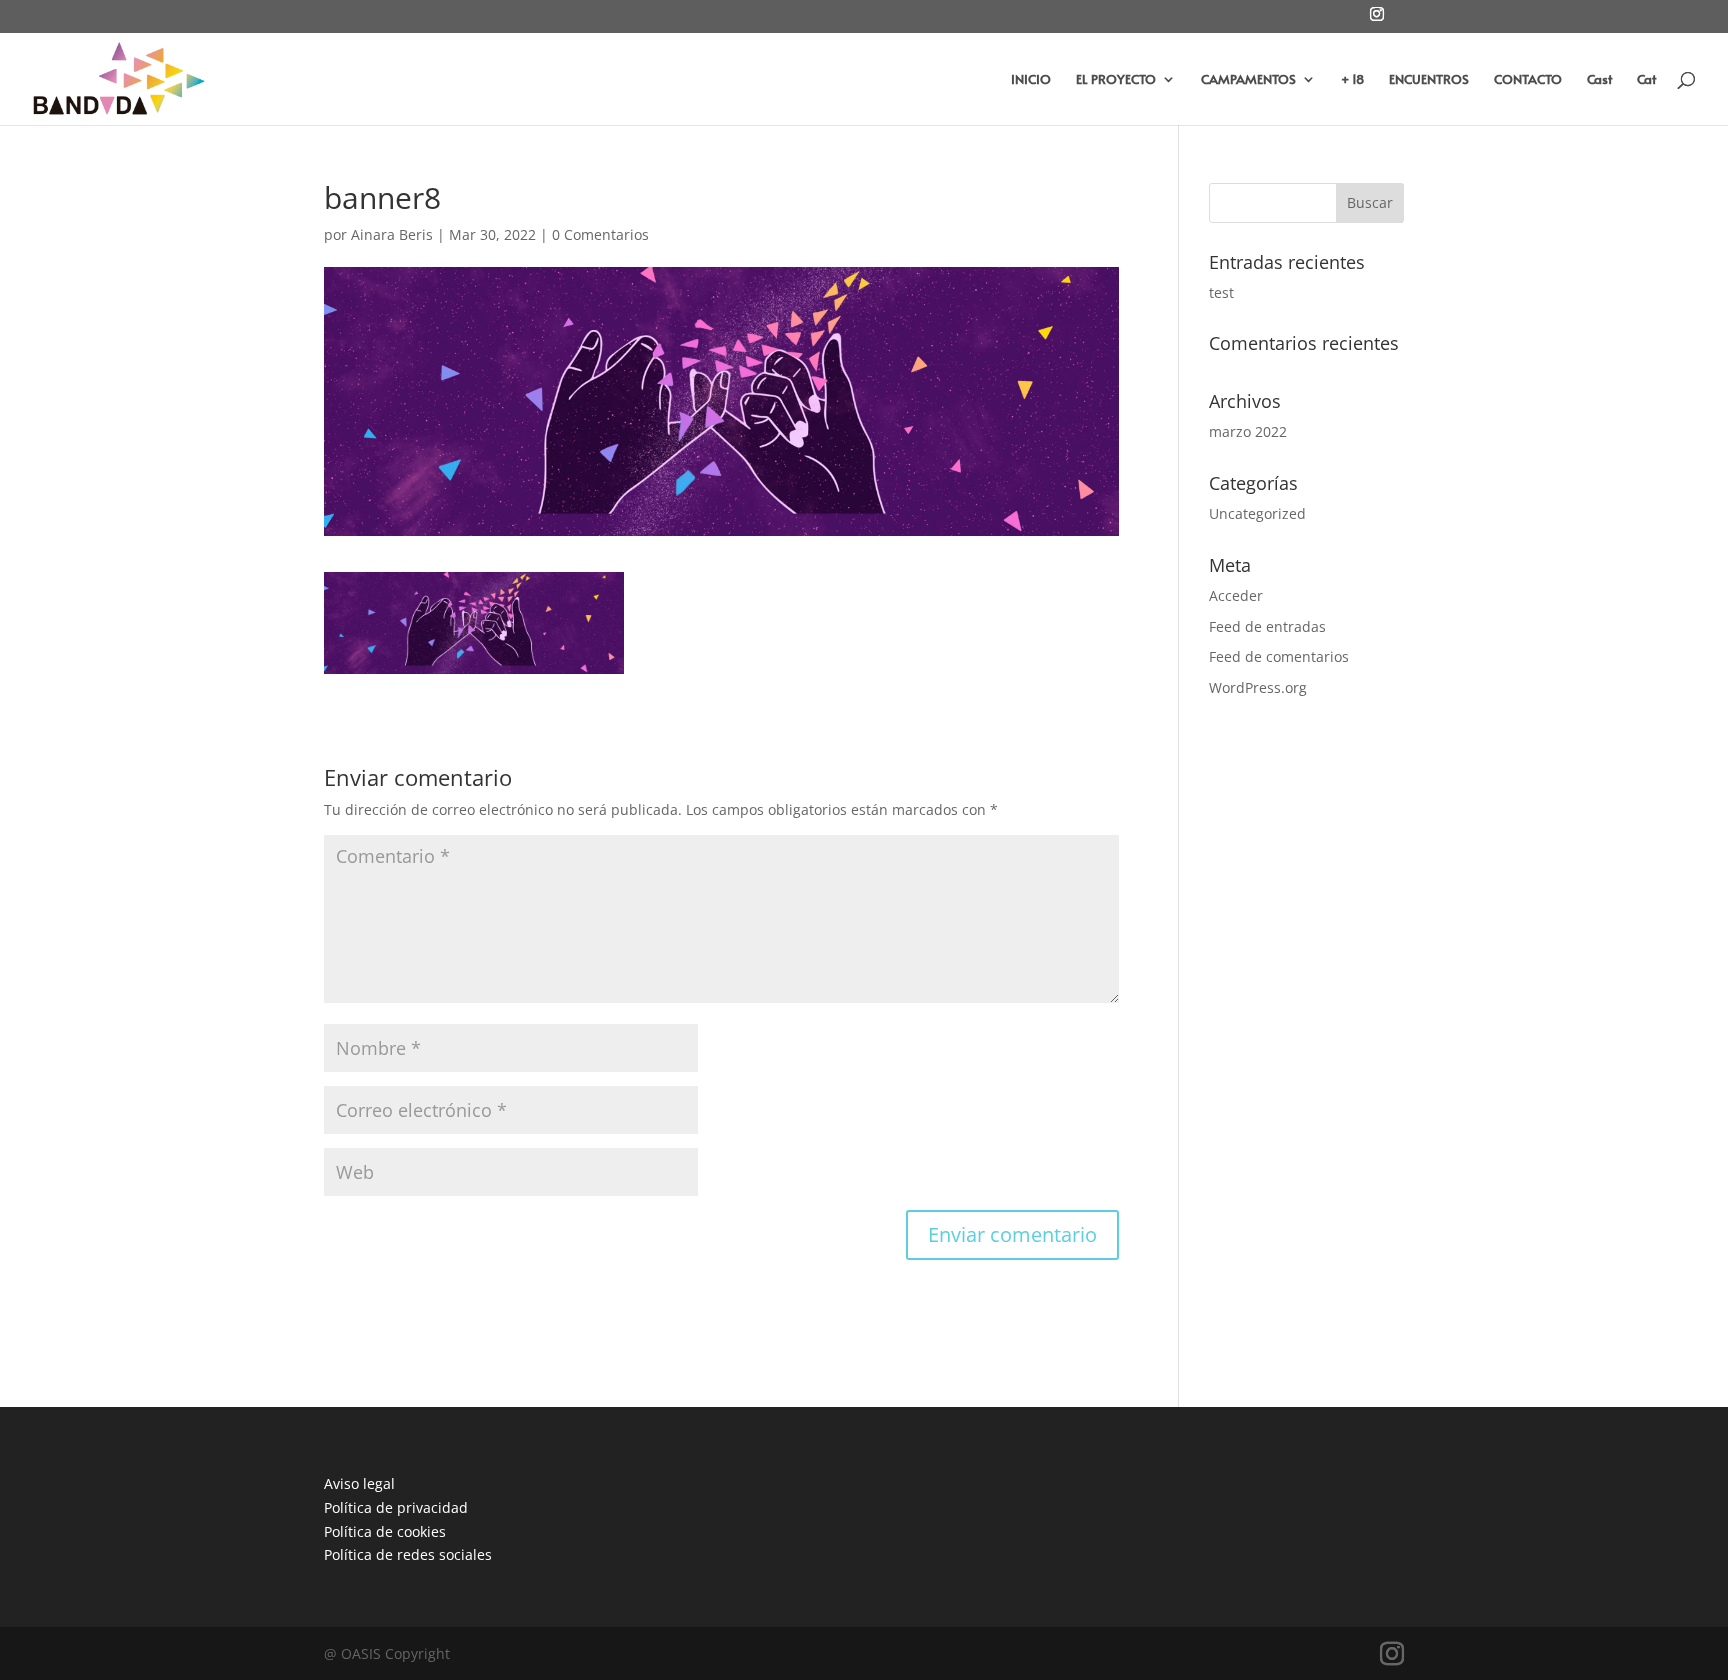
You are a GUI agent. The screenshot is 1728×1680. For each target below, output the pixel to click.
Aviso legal (359, 1483)
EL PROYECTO (1116, 80)
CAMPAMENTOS (1248, 80)
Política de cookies (385, 1531)
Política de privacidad (396, 1507)
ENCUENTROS (1429, 80)
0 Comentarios (600, 234)
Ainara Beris (392, 234)
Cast (1599, 80)
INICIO (1031, 80)
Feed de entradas (1267, 626)
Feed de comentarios (1279, 656)
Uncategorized (1257, 513)
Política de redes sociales (408, 1554)
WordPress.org (1258, 687)
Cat (1646, 80)
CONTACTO (1528, 80)
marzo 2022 (1248, 431)
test (1221, 292)
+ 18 (1352, 80)
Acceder (1236, 595)
